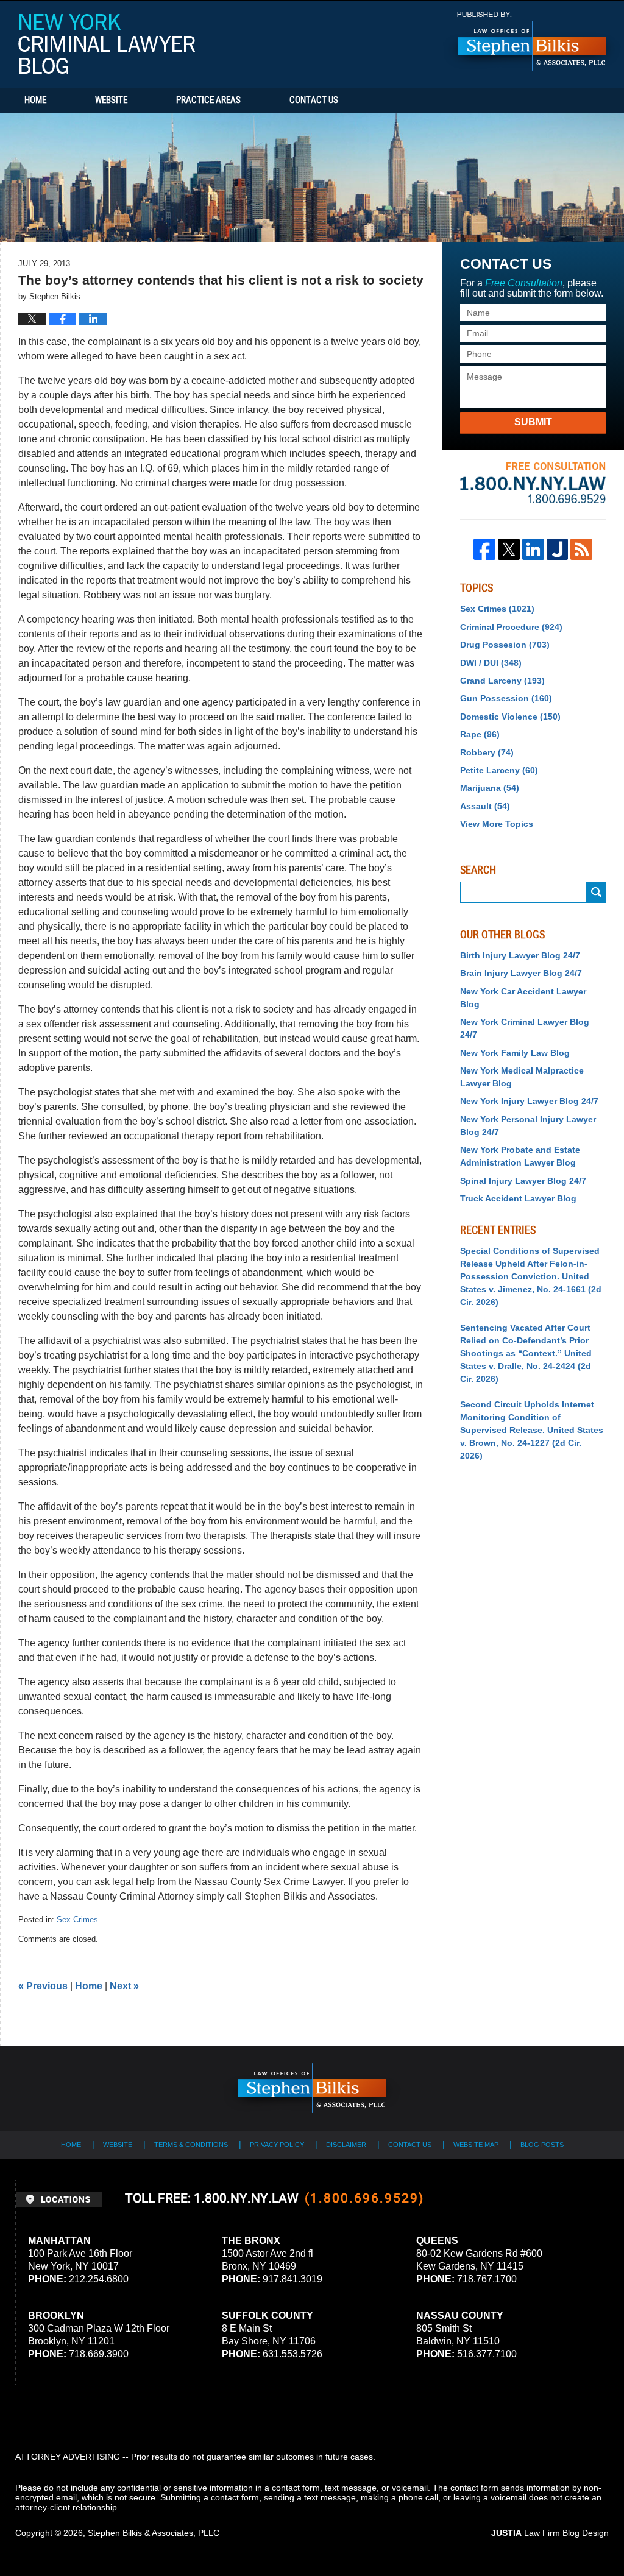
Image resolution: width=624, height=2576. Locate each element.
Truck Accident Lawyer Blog (518, 1198)
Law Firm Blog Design (550, 2533)
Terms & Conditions (191, 2145)
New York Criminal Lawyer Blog (107, 44)
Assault (485, 806)
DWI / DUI (491, 663)
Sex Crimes (77, 1920)
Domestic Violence (510, 717)
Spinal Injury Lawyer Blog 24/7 (523, 1181)
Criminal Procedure (511, 627)
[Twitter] (509, 550)
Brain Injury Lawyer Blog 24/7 (521, 973)
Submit (533, 422)
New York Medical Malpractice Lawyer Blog (522, 1077)
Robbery (487, 752)
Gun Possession (506, 698)
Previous (43, 1986)
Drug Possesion (505, 645)
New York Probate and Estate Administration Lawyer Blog (520, 1156)
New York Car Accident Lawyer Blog (523, 998)
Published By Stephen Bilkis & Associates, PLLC (532, 41)
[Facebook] (484, 550)
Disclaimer (346, 2145)
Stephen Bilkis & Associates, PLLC (154, 2533)
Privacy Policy (277, 2145)
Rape (480, 734)
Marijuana (490, 788)
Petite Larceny (499, 770)
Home (35, 101)
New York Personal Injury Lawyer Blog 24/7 (528, 1126)
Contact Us (314, 101)
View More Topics (497, 824)
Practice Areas (208, 101)
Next (124, 1986)
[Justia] (558, 550)
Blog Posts (542, 2145)
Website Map (476, 2145)
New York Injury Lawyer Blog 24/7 (529, 1101)
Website (111, 101)
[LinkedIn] (533, 550)
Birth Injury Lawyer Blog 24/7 (520, 955)
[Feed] (581, 550)
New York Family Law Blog (515, 1053)
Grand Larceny (502, 681)
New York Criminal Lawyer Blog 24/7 (525, 1028)
